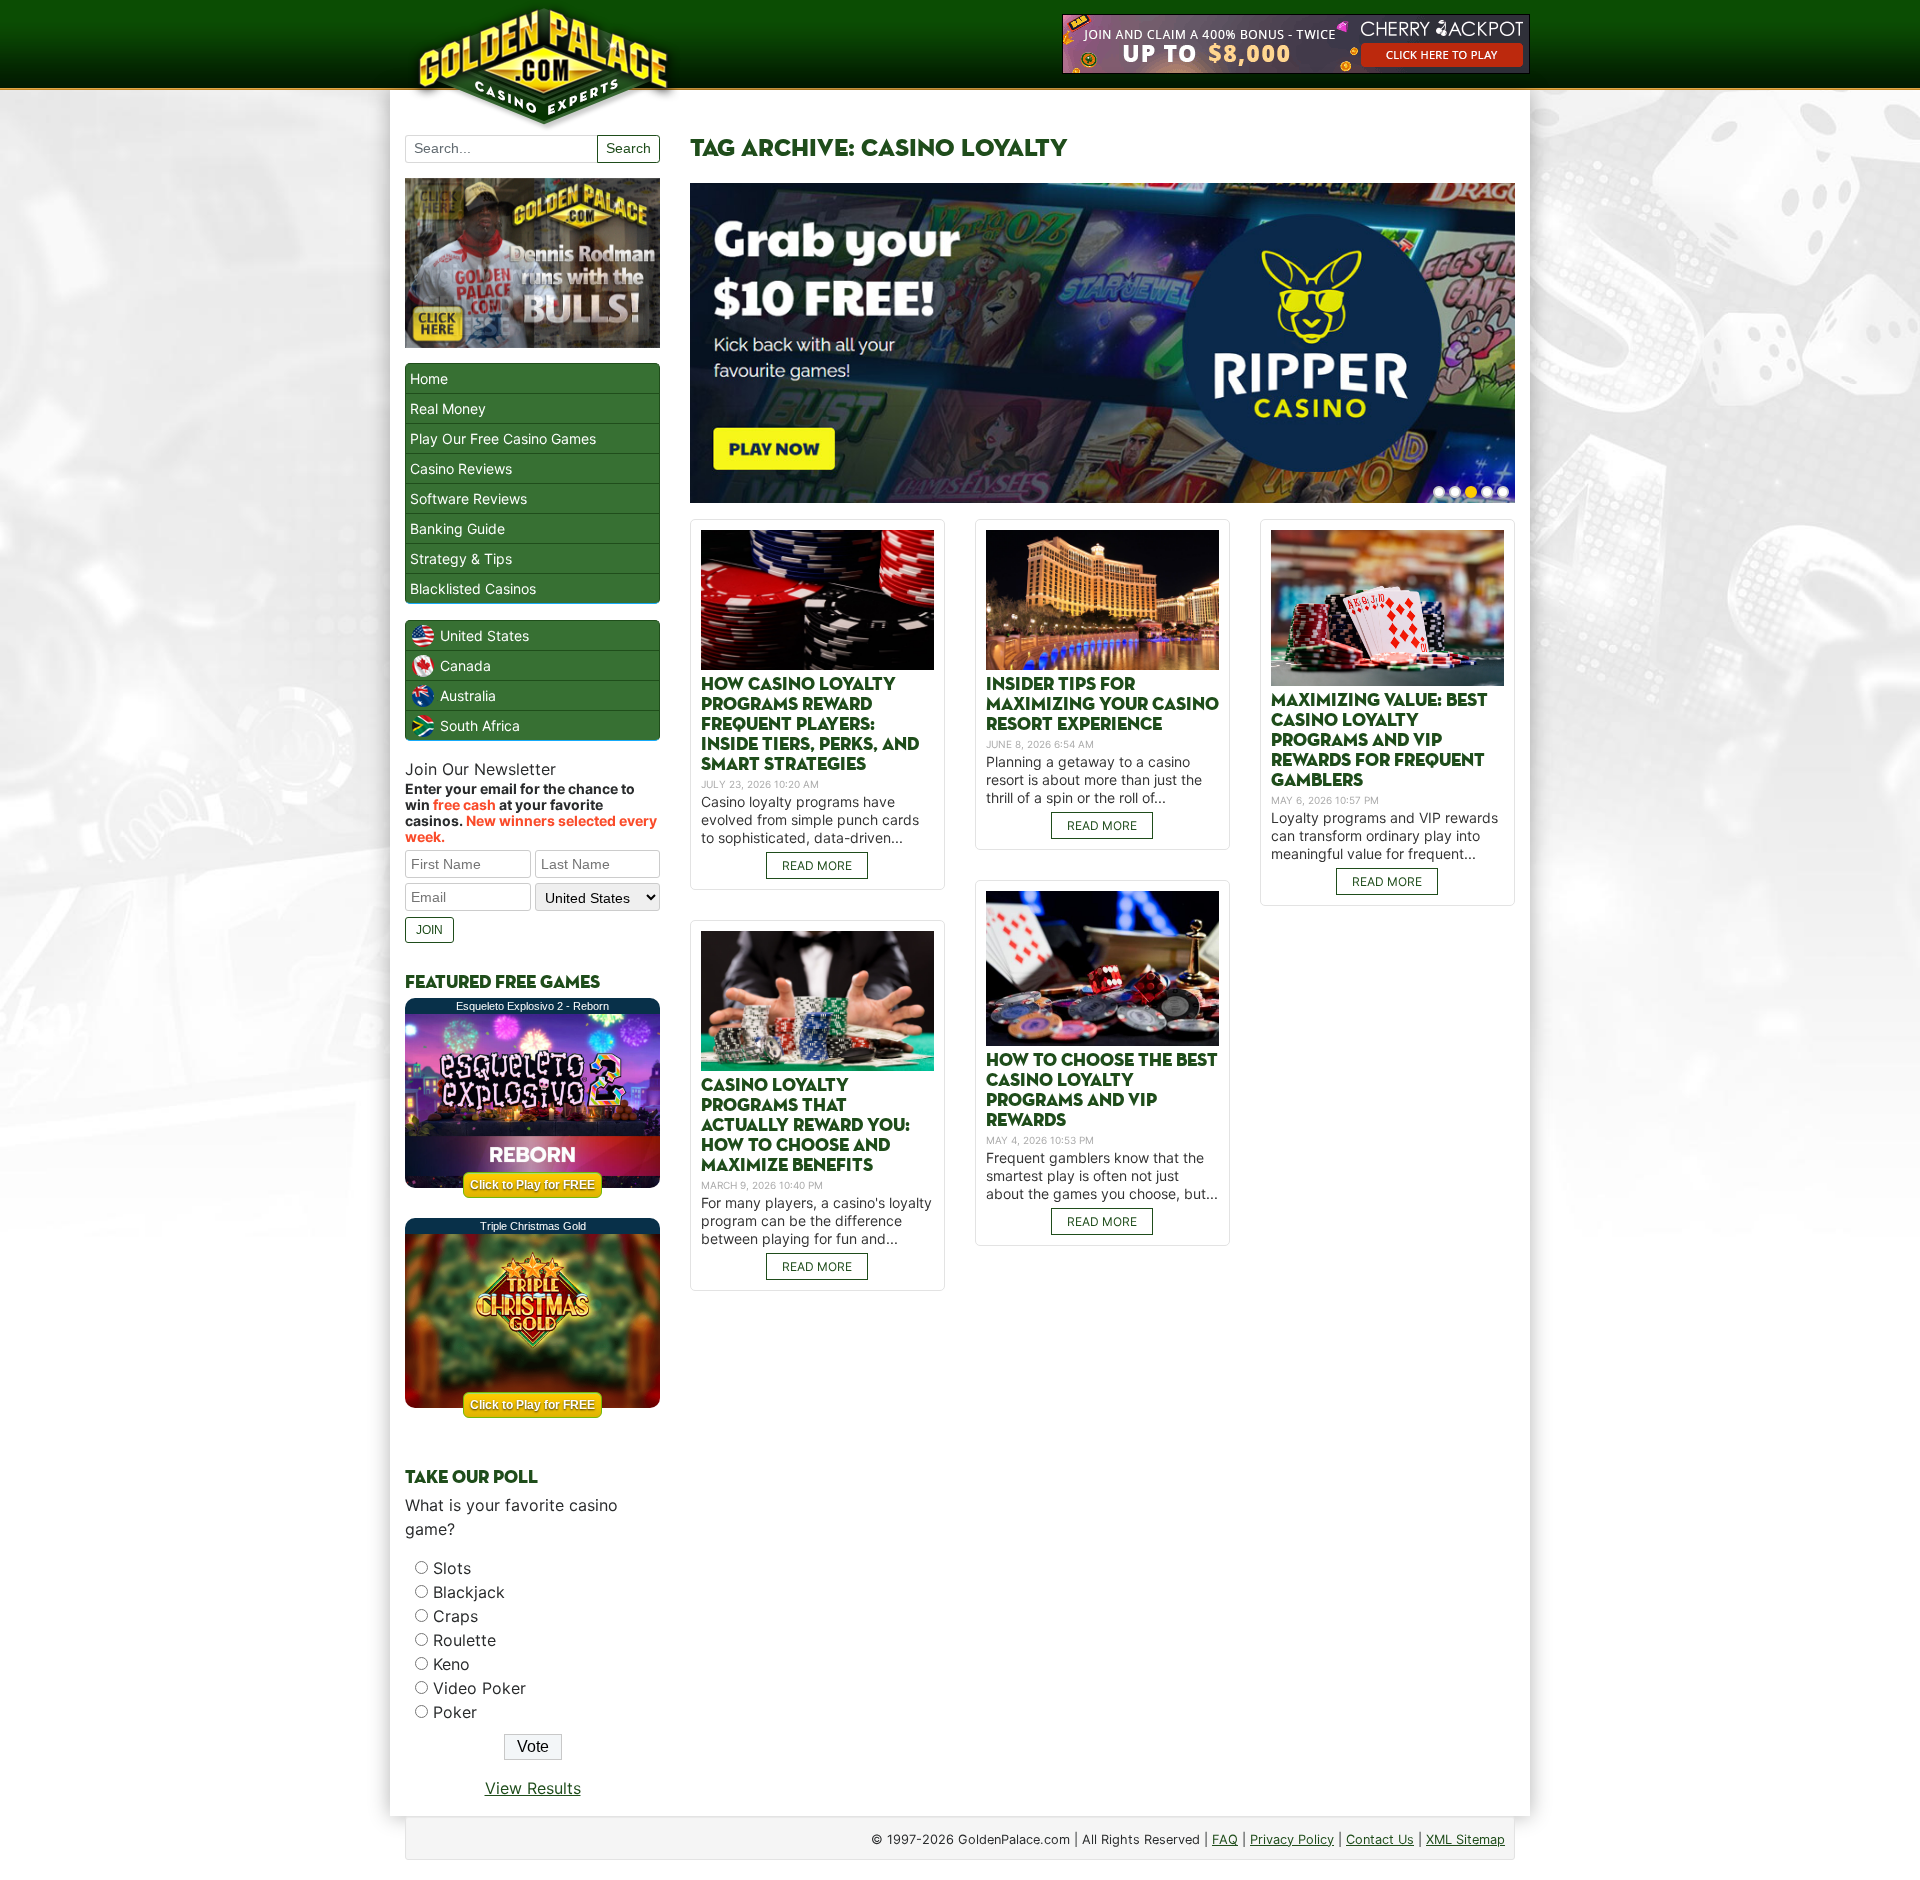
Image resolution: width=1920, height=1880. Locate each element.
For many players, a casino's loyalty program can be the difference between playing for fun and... (816, 1220)
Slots (452, 1568)
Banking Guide (457, 528)
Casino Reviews (461, 468)
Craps (455, 1616)
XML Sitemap (1465, 1839)
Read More (817, 865)
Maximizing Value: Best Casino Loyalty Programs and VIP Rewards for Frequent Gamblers (1379, 740)
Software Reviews (468, 498)
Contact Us (1380, 1839)
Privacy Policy (1292, 1839)
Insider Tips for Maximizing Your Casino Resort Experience (1102, 704)
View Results (533, 1788)
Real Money (448, 408)
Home (429, 378)
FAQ (1225, 1839)
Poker (455, 1712)
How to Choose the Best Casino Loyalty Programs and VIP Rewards (1102, 1090)
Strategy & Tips (461, 558)
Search (628, 148)
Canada (465, 665)
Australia (468, 695)
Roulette (464, 1640)
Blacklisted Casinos (473, 588)
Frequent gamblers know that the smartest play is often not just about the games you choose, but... (1102, 1175)
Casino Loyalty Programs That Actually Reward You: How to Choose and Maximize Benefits (805, 1125)
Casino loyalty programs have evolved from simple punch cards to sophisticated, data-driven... (810, 819)
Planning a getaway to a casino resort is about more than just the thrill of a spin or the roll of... (1094, 779)
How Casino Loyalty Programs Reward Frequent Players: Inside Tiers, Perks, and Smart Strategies (810, 724)
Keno (451, 1664)
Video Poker (479, 1688)
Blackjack (469, 1592)
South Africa (480, 725)
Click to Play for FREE (532, 1185)
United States (484, 635)
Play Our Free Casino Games (503, 438)
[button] (1439, 492)
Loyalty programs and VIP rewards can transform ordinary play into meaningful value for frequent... (1384, 835)
